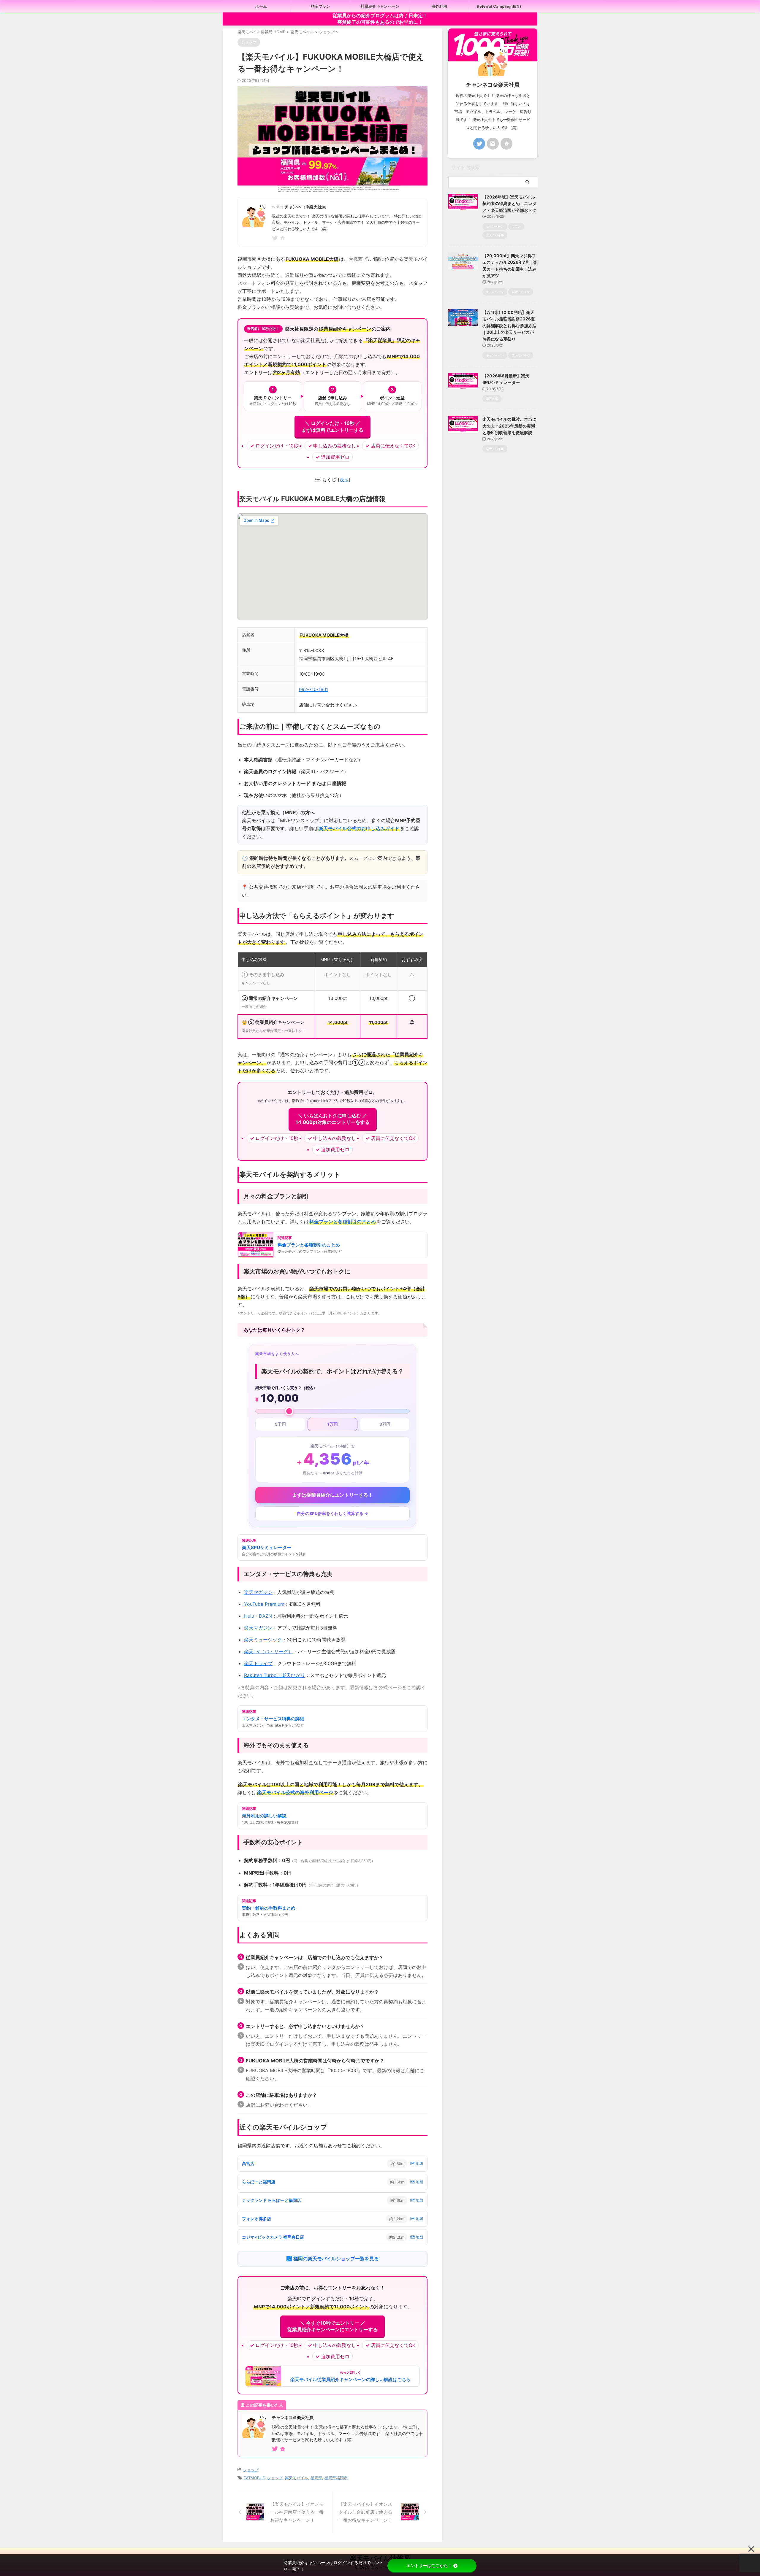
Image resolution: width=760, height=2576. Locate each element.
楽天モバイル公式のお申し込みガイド (359, 828)
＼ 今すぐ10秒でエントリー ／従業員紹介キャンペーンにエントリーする (332, 2326)
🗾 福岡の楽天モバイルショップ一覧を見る (332, 2259)
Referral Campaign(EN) (499, 6)
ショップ (251, 2470)
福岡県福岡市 (336, 2478)
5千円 (280, 1424)
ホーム (261, 6)
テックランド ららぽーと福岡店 (271, 2200)
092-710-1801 (313, 689)
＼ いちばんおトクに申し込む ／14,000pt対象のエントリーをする (333, 1119)
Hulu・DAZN (258, 1616)
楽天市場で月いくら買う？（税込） (286, 1388)
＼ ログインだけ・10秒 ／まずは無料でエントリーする (332, 426)
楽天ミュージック (263, 1640)
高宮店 (248, 2163)
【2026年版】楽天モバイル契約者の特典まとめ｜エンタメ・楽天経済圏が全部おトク (509, 204)
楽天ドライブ (258, 1663)
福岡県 (316, 2478)
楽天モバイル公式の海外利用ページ (295, 1792)
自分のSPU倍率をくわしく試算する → (332, 1513)
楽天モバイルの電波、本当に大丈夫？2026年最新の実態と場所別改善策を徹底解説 (509, 426)
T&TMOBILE (254, 2478)
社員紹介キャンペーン (380, 6)
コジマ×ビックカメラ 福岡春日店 (273, 2237)
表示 (344, 480)
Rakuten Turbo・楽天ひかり (275, 1675)
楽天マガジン (258, 1592)
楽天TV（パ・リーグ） (269, 1651)
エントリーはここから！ (429, 2565)
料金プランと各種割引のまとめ (343, 1222)
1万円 (333, 1424)
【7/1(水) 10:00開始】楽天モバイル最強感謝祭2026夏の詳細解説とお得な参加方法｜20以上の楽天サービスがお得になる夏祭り (509, 326)
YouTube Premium (264, 1604)
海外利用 (439, 6)
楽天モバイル (297, 2478)
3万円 (385, 1424)
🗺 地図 (417, 2163)
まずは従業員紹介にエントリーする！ (332, 1495)
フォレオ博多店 (256, 2219)
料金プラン (320, 6)
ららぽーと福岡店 (259, 2182)
